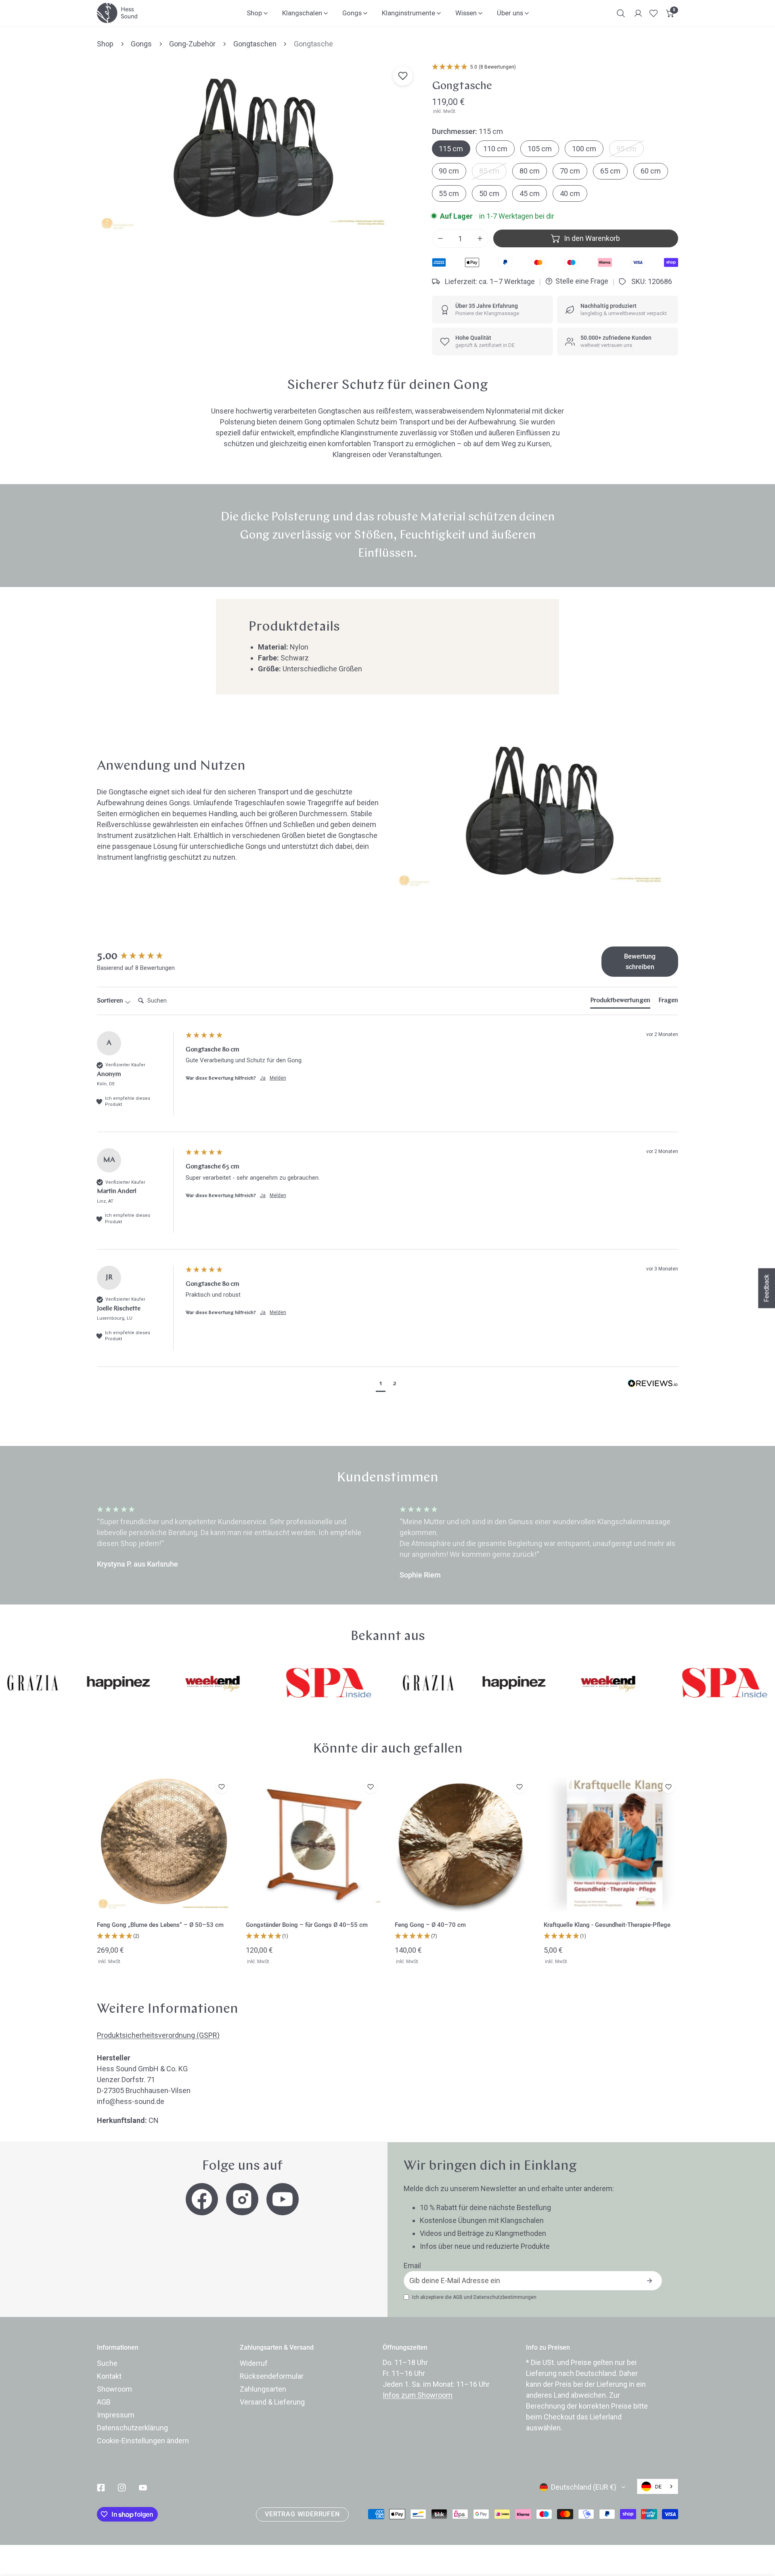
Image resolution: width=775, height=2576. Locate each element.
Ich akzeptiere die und (474, 2297)
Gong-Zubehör (192, 44)
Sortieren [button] (111, 1001)
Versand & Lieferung (272, 2402)
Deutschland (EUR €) (584, 2487)
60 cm (651, 171)
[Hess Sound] (117, 13)
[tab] (620, 1002)
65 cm (610, 171)
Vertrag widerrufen (302, 2514)
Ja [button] (263, 1078)
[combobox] (658, 2486)
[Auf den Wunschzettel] (403, 76)
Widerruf (254, 2363)
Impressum (116, 2415)
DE (658, 2487)
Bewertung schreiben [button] (640, 962)
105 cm (540, 149)
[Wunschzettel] (654, 13)
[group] (139, 957)
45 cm (530, 193)
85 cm (489, 171)
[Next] (711, 1543)
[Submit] (649, 2281)
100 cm (584, 149)
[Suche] (621, 13)
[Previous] (64, 1543)
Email (412, 2266)
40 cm (570, 193)
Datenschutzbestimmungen (505, 2297)
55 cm (449, 193)
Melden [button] (278, 1078)
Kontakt (109, 2376)
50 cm (489, 193)
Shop (105, 44)
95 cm (626, 149)
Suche (107, 2363)
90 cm (449, 171)
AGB (458, 2297)
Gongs (141, 44)
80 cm (530, 171)
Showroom (114, 2389)
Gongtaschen (255, 44)
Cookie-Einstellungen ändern (143, 2441)
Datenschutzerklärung (132, 2428)
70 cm (570, 171)
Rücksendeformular (272, 2376)
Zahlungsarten (263, 2389)
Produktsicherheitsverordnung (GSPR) (158, 2035)
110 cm (495, 149)
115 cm (451, 149)
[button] (670, 13)
